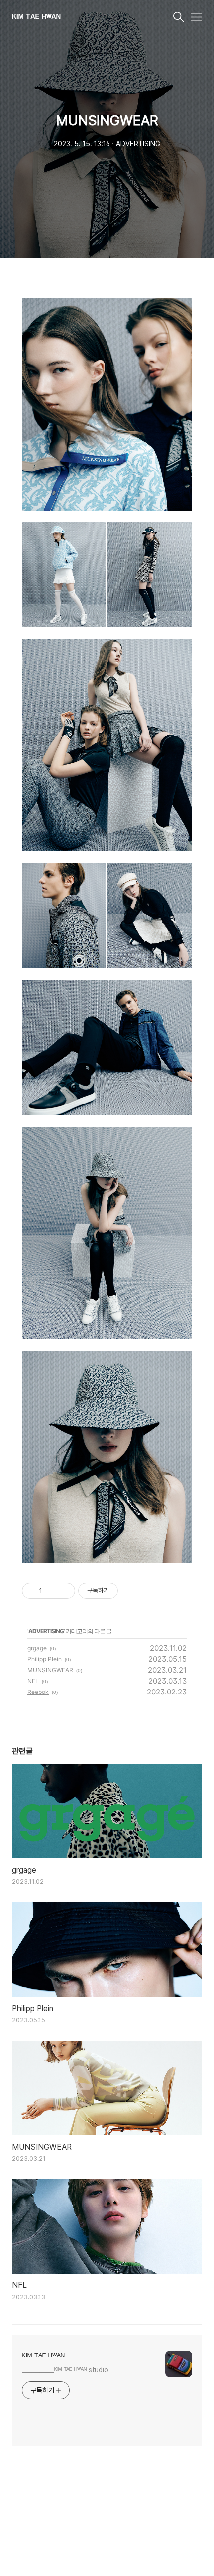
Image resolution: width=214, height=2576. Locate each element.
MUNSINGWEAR (50, 1670)
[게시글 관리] (64, 1591)
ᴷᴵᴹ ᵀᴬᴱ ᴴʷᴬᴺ (36, 18)
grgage (37, 1648)
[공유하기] (52, 1591)
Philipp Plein (45, 1659)
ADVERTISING (46, 1631)
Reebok (38, 1692)
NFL (33, 1681)
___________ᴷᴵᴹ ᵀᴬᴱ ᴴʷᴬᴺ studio (65, 2370)
